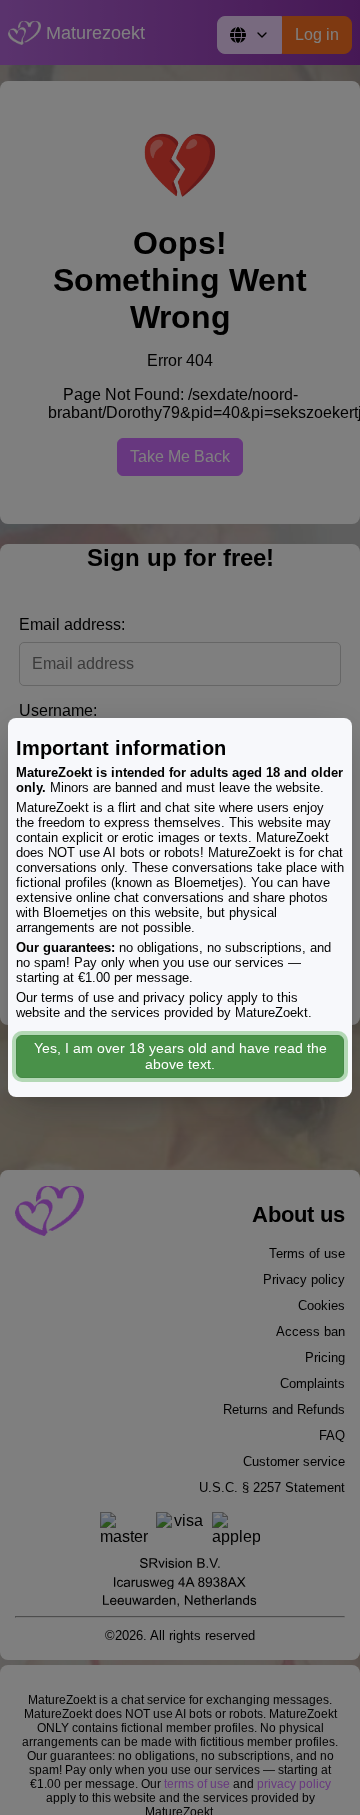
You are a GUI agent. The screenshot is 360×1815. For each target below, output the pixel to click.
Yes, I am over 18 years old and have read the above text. (180, 1056)
